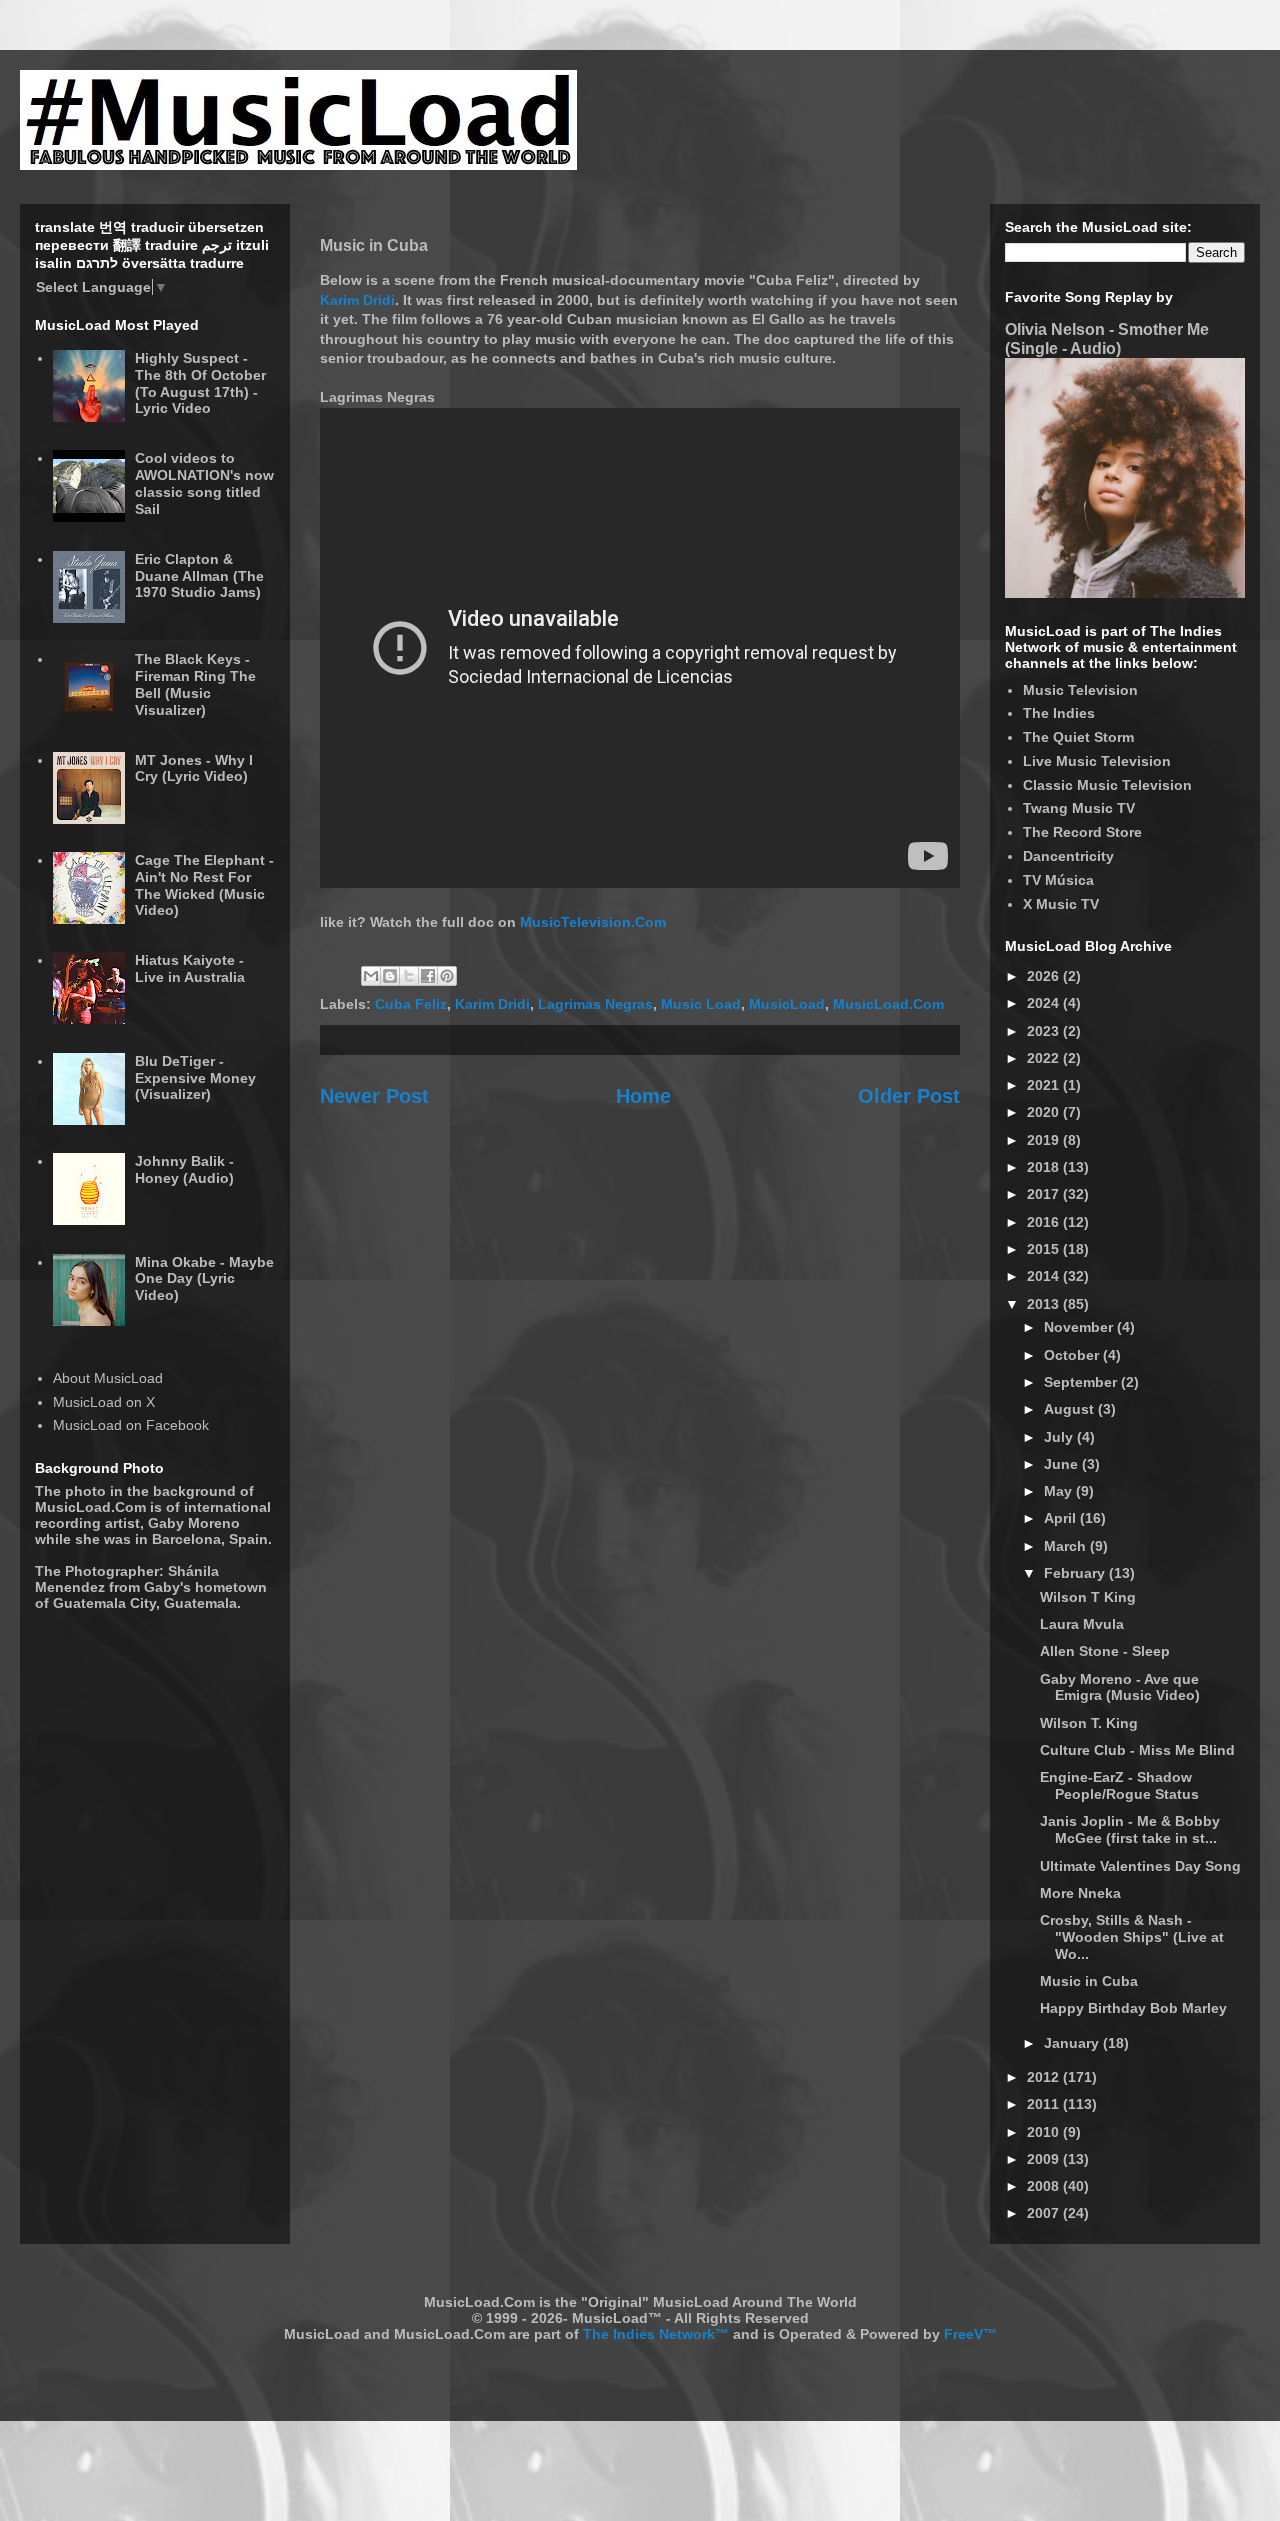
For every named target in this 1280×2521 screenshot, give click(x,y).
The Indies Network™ (656, 2334)
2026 (1045, 976)
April (1062, 1518)
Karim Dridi (357, 300)
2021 (1045, 1085)
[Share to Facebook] (428, 976)
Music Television (1080, 690)
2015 (1045, 1249)
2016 (1045, 1222)
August (1071, 1409)
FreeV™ (970, 2334)
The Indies (1059, 713)
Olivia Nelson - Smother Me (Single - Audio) (1107, 338)
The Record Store (1082, 832)
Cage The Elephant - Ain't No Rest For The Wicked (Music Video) (204, 885)
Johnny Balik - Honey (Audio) (184, 1169)
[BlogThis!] (390, 976)
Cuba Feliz (411, 1004)
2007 (1045, 2213)
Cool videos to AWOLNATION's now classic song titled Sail (204, 483)
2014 (1045, 1276)
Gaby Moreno (194, 1523)
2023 (1045, 1031)
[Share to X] (409, 976)
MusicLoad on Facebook (131, 1425)
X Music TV (1061, 904)
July (1060, 1437)
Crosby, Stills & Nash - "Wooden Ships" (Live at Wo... (1132, 1937)
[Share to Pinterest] (447, 976)
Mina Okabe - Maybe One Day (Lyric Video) (204, 1279)
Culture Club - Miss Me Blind (1137, 1750)
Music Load (701, 1004)
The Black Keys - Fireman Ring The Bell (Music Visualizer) (195, 684)
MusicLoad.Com (888, 1004)
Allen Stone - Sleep (1105, 1651)
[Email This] (371, 976)
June (1063, 1464)
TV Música (1058, 880)
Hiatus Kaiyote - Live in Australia (190, 968)
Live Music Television (1097, 761)
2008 (1045, 2186)
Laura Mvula (1082, 1624)
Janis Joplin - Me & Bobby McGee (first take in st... (1130, 1829)
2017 (1045, 1194)
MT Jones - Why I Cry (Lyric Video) (194, 768)
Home (643, 1096)
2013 (1045, 1304)
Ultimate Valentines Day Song (1140, 1866)
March (1067, 1546)
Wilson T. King (1089, 1723)
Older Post (909, 1096)
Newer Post (374, 1096)
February (1076, 1573)
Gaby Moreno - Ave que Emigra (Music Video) (1120, 1687)
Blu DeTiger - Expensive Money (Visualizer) (195, 1078)
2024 (1045, 1003)
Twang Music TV (1079, 808)
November (1080, 1327)
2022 (1045, 1058)
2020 (1045, 1112)
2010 (1045, 2132)
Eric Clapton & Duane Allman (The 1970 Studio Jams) (199, 576)
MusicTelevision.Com (593, 922)
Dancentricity (1068, 856)
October (1073, 1355)
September (1082, 1382)
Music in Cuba (1089, 1981)
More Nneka (1080, 1893)
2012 (1045, 2077)
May (1060, 1491)
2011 (1045, 2104)
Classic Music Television (1107, 785)
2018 (1045, 1167)
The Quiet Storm (1078, 737)
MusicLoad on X (104, 1402)
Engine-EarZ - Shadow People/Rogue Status (1119, 1785)
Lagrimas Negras (595, 1004)
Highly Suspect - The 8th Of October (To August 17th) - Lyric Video (200, 383)
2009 (1045, 2159)
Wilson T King (1088, 1597)
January (1073, 2043)
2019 (1045, 1140)
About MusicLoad (108, 1378)
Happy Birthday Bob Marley (1133, 2008)
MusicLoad (787, 1004)
